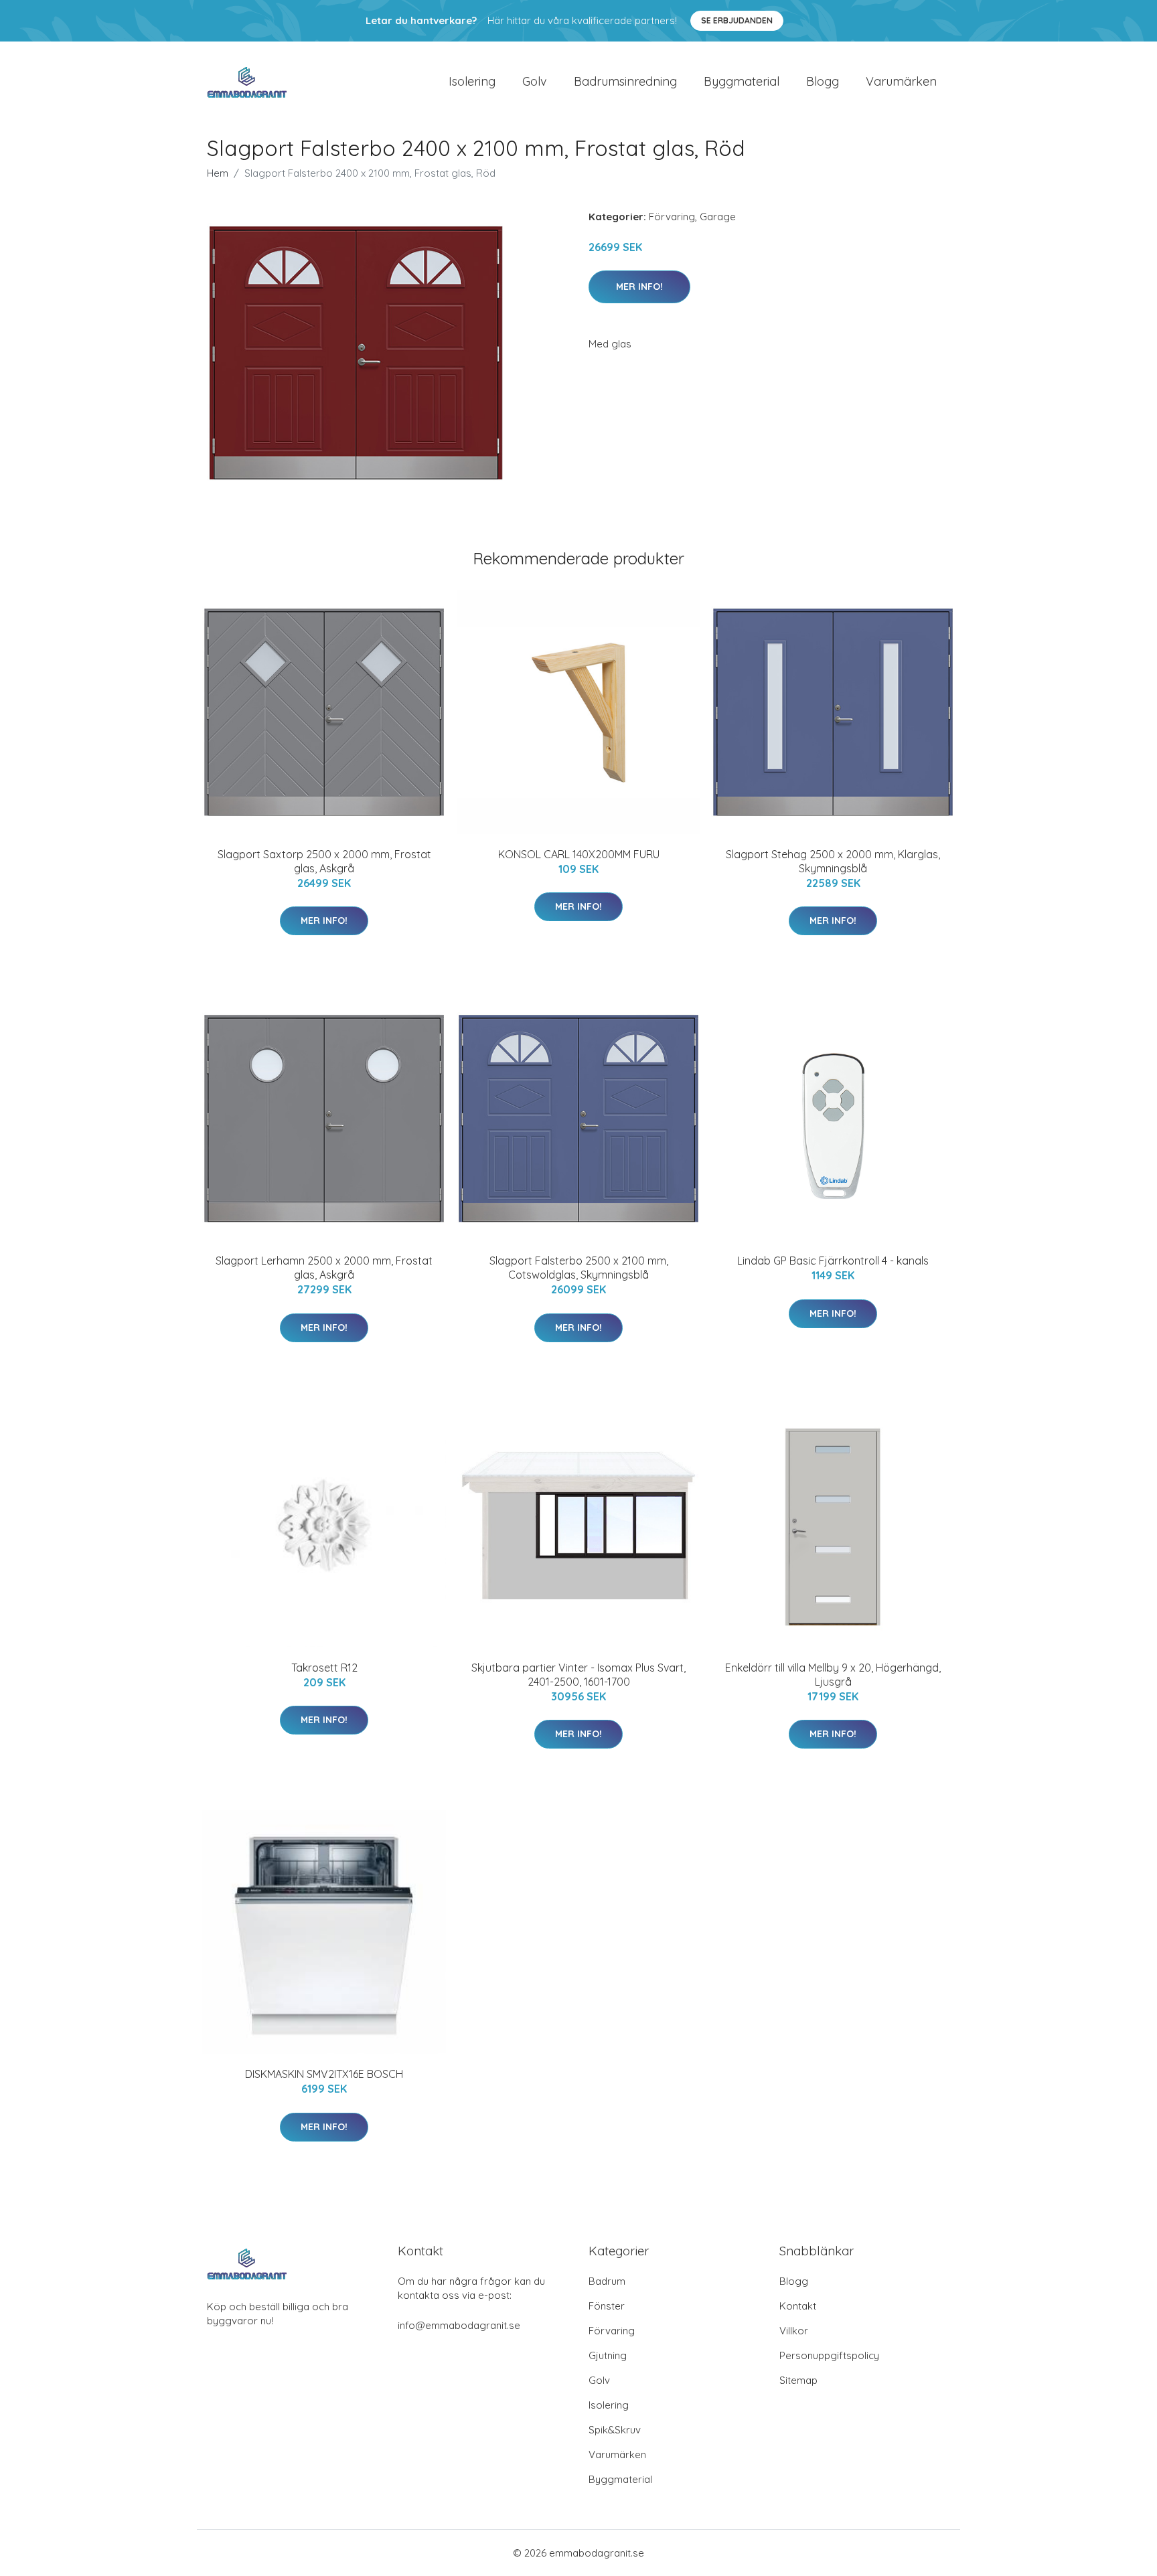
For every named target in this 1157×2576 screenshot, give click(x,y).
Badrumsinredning (625, 81)
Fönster (607, 2306)
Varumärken (901, 81)
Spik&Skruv (615, 2430)
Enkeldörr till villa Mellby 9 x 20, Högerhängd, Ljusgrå (833, 1675)
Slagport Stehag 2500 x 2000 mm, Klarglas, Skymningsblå (833, 861)
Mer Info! (639, 287)
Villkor (794, 2331)
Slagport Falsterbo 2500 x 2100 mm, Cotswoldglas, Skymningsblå (579, 1268)
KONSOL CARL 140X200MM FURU (579, 854)
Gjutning (608, 2355)
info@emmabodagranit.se (459, 2325)
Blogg (823, 81)
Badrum (607, 2281)
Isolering (472, 81)
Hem (218, 173)
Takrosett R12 (324, 1668)
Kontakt (798, 2306)
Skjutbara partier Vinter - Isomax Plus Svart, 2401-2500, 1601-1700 (578, 1675)
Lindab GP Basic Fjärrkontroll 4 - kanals (833, 1261)
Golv (535, 81)
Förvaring (672, 217)
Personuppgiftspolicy (829, 2355)
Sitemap (798, 2380)
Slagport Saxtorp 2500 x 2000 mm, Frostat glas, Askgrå (324, 861)
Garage (718, 217)
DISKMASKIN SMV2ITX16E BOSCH (324, 2074)
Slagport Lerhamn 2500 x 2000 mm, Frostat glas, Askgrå (324, 1268)
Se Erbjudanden (737, 20)
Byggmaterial (742, 81)
